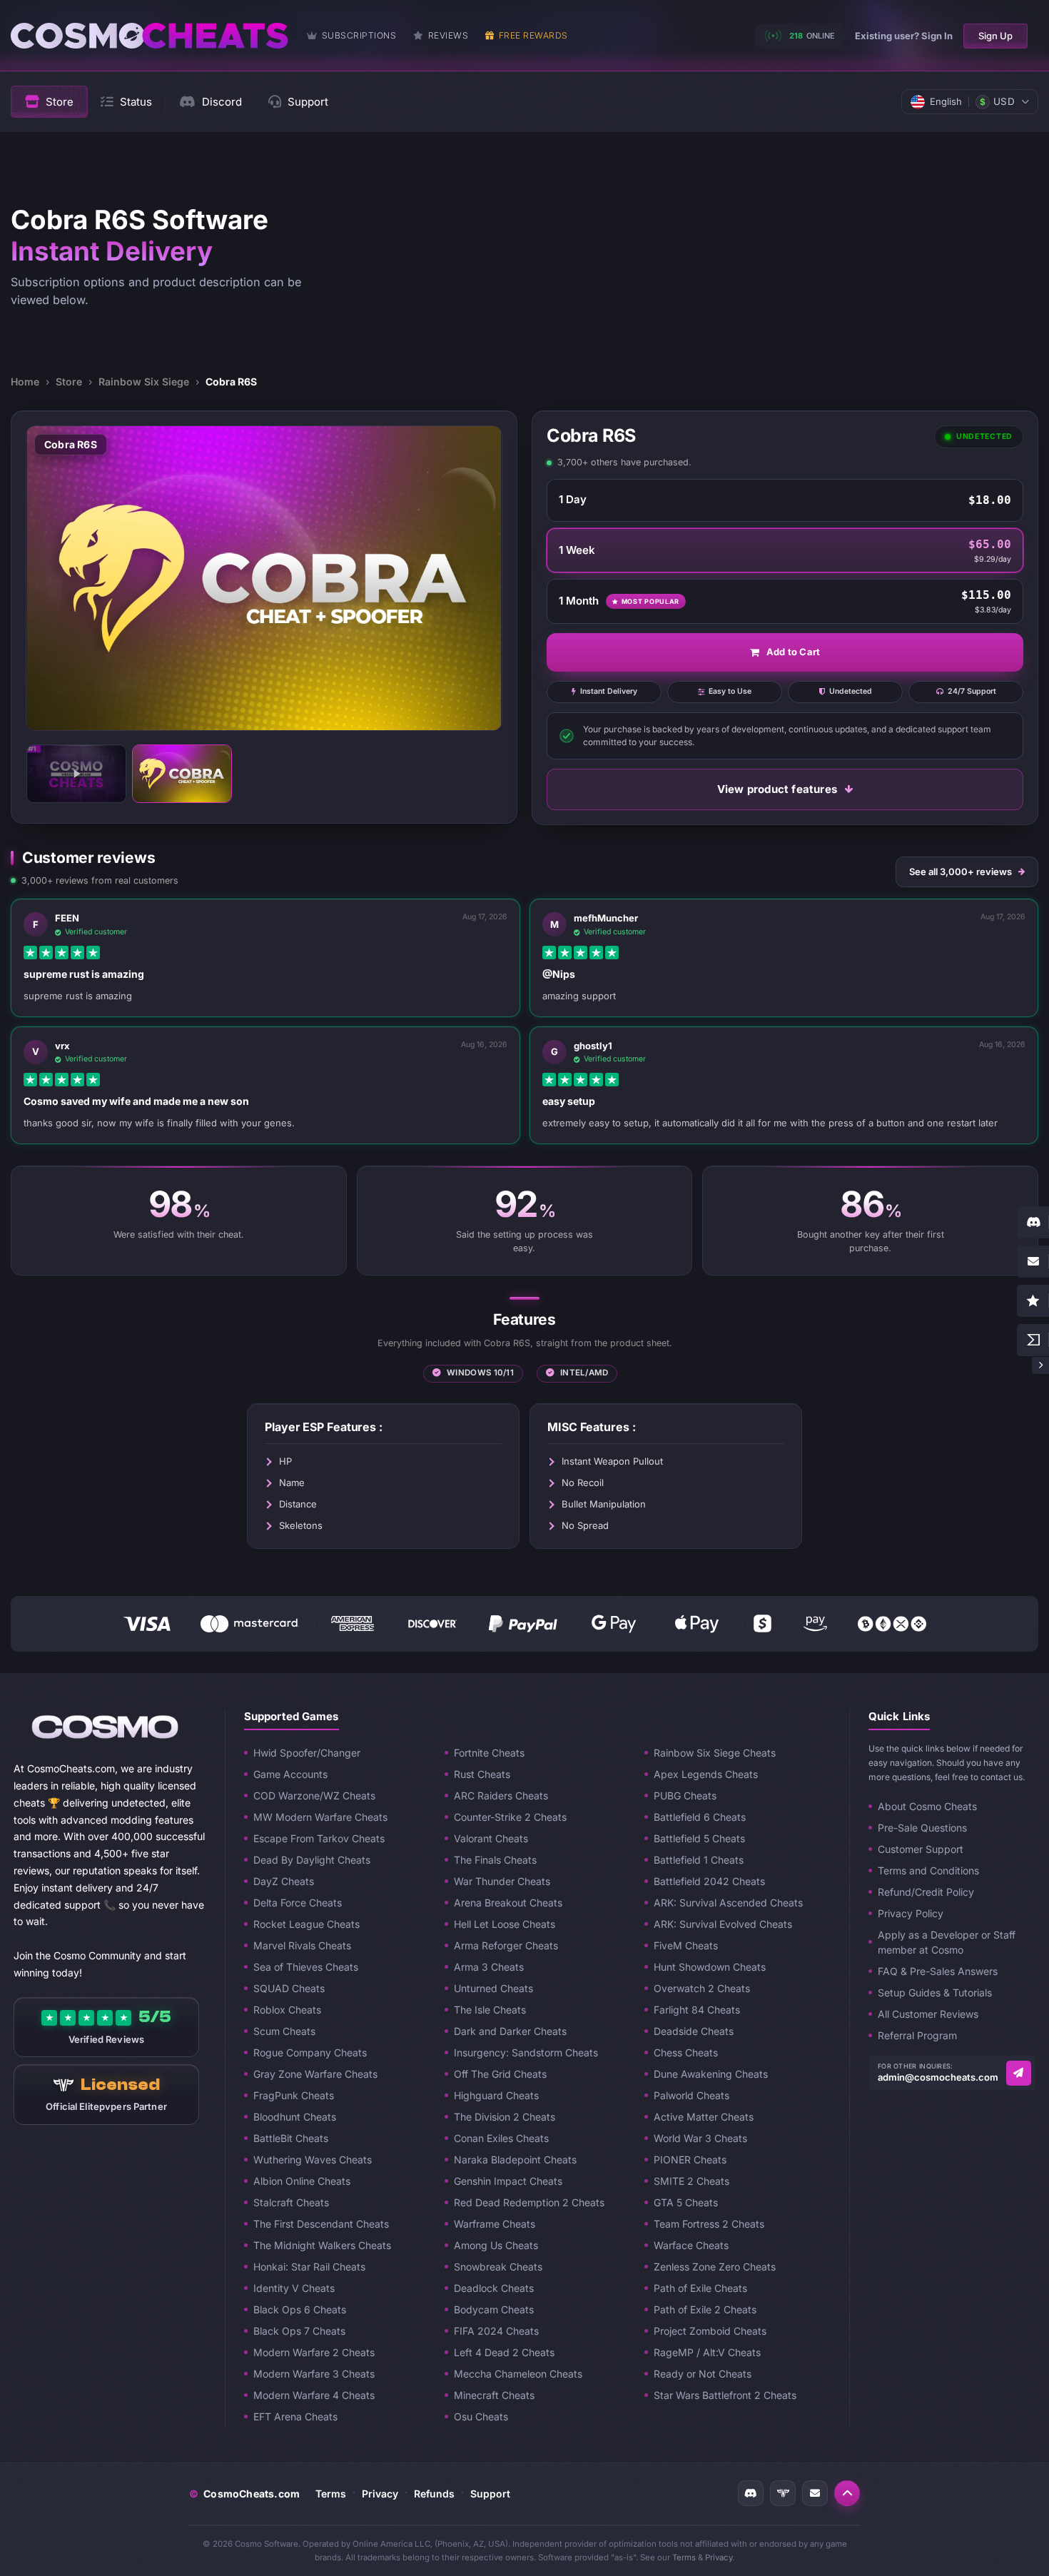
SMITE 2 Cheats (691, 2181)
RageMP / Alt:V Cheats (707, 2352)
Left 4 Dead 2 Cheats (504, 2352)
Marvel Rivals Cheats (302, 1945)
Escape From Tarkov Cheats (319, 1838)
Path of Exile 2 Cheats (705, 2309)
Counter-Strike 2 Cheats (510, 1817)
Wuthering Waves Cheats (313, 2160)
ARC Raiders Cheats (501, 1795)
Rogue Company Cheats (310, 2052)
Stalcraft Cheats (291, 2202)
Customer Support (921, 1849)
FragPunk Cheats (294, 2095)
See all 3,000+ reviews (961, 872)
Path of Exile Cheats (700, 2288)
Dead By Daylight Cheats (312, 1860)
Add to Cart (793, 652)
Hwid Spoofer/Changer (307, 1753)
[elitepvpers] (783, 2493)
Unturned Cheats (493, 1988)
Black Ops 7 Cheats (299, 2331)
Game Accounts (290, 1774)
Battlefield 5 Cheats (699, 1838)
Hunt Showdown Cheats (710, 1967)
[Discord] (751, 2493)
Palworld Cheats (691, 2095)
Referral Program (917, 2035)
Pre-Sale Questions (922, 1828)
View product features (777, 789)
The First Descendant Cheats (321, 2224)
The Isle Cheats (490, 2010)
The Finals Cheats (495, 1860)
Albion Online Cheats (302, 2181)
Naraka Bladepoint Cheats (515, 2160)
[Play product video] (76, 774)
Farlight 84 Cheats (697, 2010)
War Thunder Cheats (502, 1881)
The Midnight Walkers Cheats (322, 2245)
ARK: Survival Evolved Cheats (723, 1924)
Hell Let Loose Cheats (505, 1924)
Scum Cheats (284, 2031)
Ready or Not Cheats (703, 2374)
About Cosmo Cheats (927, 1806)
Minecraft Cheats (494, 2395)
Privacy (380, 2494)
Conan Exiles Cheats (501, 2138)
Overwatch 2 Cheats (702, 1988)
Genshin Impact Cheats (508, 2181)
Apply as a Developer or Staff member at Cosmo (947, 1942)
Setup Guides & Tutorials (935, 1992)
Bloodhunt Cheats (295, 2117)
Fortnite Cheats (489, 1753)
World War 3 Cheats (700, 2138)
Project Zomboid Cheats (710, 2331)
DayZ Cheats (284, 1881)
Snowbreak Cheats (498, 2267)
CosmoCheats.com (244, 2494)
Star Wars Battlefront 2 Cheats (725, 2395)
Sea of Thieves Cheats (306, 1967)
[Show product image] (182, 774)
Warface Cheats (691, 2245)
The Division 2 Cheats (505, 2117)
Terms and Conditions (928, 1870)
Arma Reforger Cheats (506, 1945)
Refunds (434, 2494)
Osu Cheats (481, 2416)
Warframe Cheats (495, 2224)
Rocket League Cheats (306, 1924)
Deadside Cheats (694, 2031)
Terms (331, 2494)
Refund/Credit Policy (926, 1892)
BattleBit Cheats (291, 2138)
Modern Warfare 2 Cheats (314, 2352)
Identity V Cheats (294, 2288)
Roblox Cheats (287, 2010)
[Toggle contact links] (1040, 1365)
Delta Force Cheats (298, 1903)
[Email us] (1019, 2073)
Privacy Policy (911, 1913)
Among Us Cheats (496, 2245)
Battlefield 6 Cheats (700, 1817)
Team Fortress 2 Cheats (709, 2224)
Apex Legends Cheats (706, 1774)
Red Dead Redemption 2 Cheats (529, 2202)
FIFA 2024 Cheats (496, 2331)
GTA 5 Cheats (686, 2202)
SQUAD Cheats (289, 1988)
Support (490, 2494)
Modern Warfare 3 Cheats (314, 2374)
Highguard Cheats (496, 2095)
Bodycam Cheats (494, 2309)
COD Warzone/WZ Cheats (314, 1795)
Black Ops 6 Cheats (300, 2309)
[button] (847, 2493)
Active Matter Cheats (704, 2117)
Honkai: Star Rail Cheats (309, 2267)
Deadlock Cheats (494, 2288)
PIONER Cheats (690, 2160)
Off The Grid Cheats (500, 2074)
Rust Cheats (482, 1774)
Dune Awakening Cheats (711, 2074)
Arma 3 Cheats (489, 1967)
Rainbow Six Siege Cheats (715, 1753)
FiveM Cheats (686, 1945)
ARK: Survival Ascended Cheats (728, 1903)
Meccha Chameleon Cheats (518, 2374)
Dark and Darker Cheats (510, 2031)
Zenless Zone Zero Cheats (715, 2267)
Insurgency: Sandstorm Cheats (526, 2052)
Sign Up (995, 36)
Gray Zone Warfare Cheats (315, 2074)
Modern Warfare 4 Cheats (314, 2395)
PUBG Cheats (685, 1795)
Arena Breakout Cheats (508, 1903)
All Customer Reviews (928, 2014)
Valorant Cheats (491, 1838)
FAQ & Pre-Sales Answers (938, 1971)
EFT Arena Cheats (295, 2416)
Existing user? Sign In (904, 36)
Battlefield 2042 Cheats (709, 1881)
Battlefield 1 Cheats (699, 1860)
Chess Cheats (686, 2052)
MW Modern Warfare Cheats (320, 1817)
